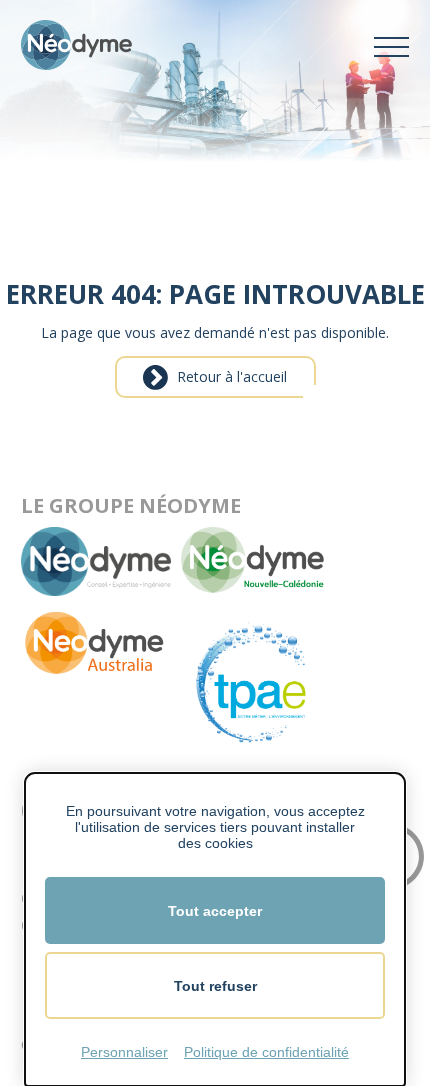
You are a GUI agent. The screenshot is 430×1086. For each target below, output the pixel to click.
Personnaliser (124, 1052)
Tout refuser (215, 986)
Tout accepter (215, 911)
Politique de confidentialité (266, 1052)
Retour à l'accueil (232, 376)
